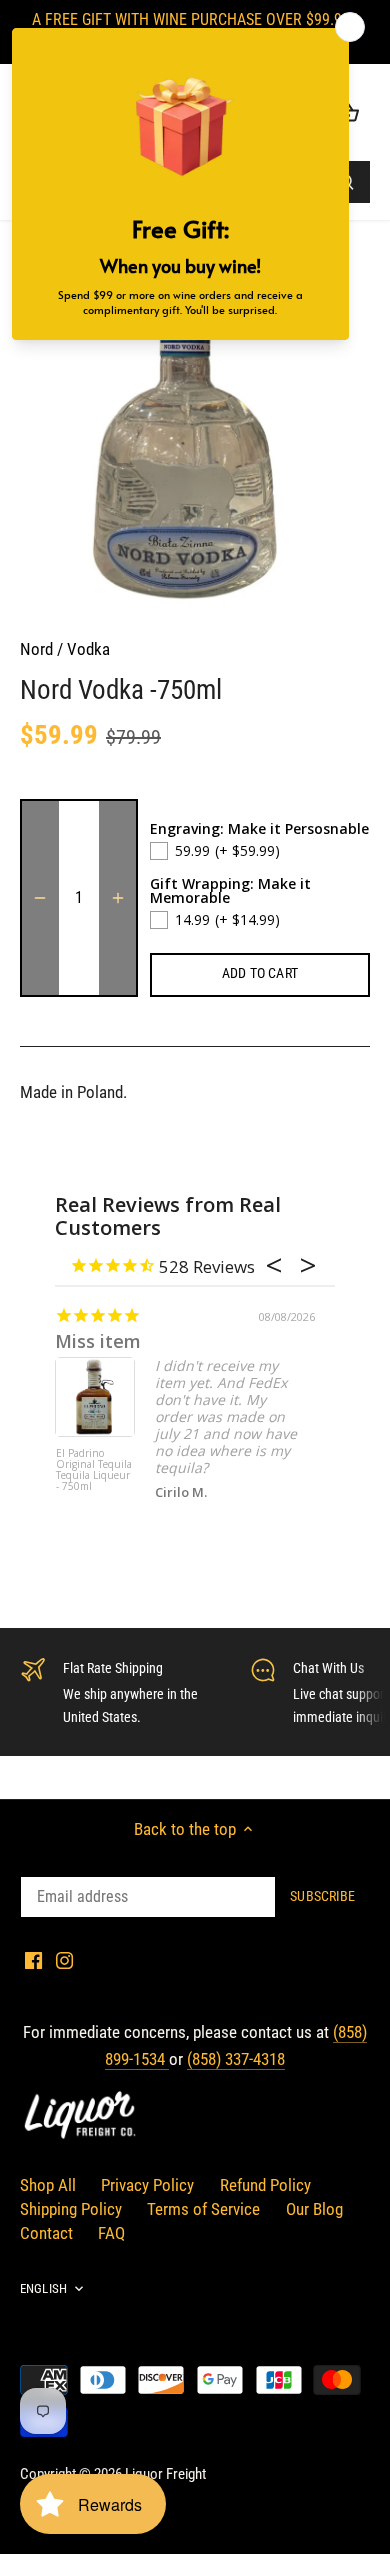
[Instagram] (64, 1960)
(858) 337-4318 (236, 2059)
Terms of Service (203, 2209)
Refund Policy (265, 2185)
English (43, 2288)
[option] (195, 438)
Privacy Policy (147, 2185)
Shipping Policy (71, 2209)
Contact (46, 2233)
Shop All (48, 2185)
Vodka (88, 649)
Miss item (98, 1341)
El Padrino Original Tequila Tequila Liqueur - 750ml (94, 1470)
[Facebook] (33, 1960)
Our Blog (314, 2209)
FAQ (111, 2233)
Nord (36, 649)
